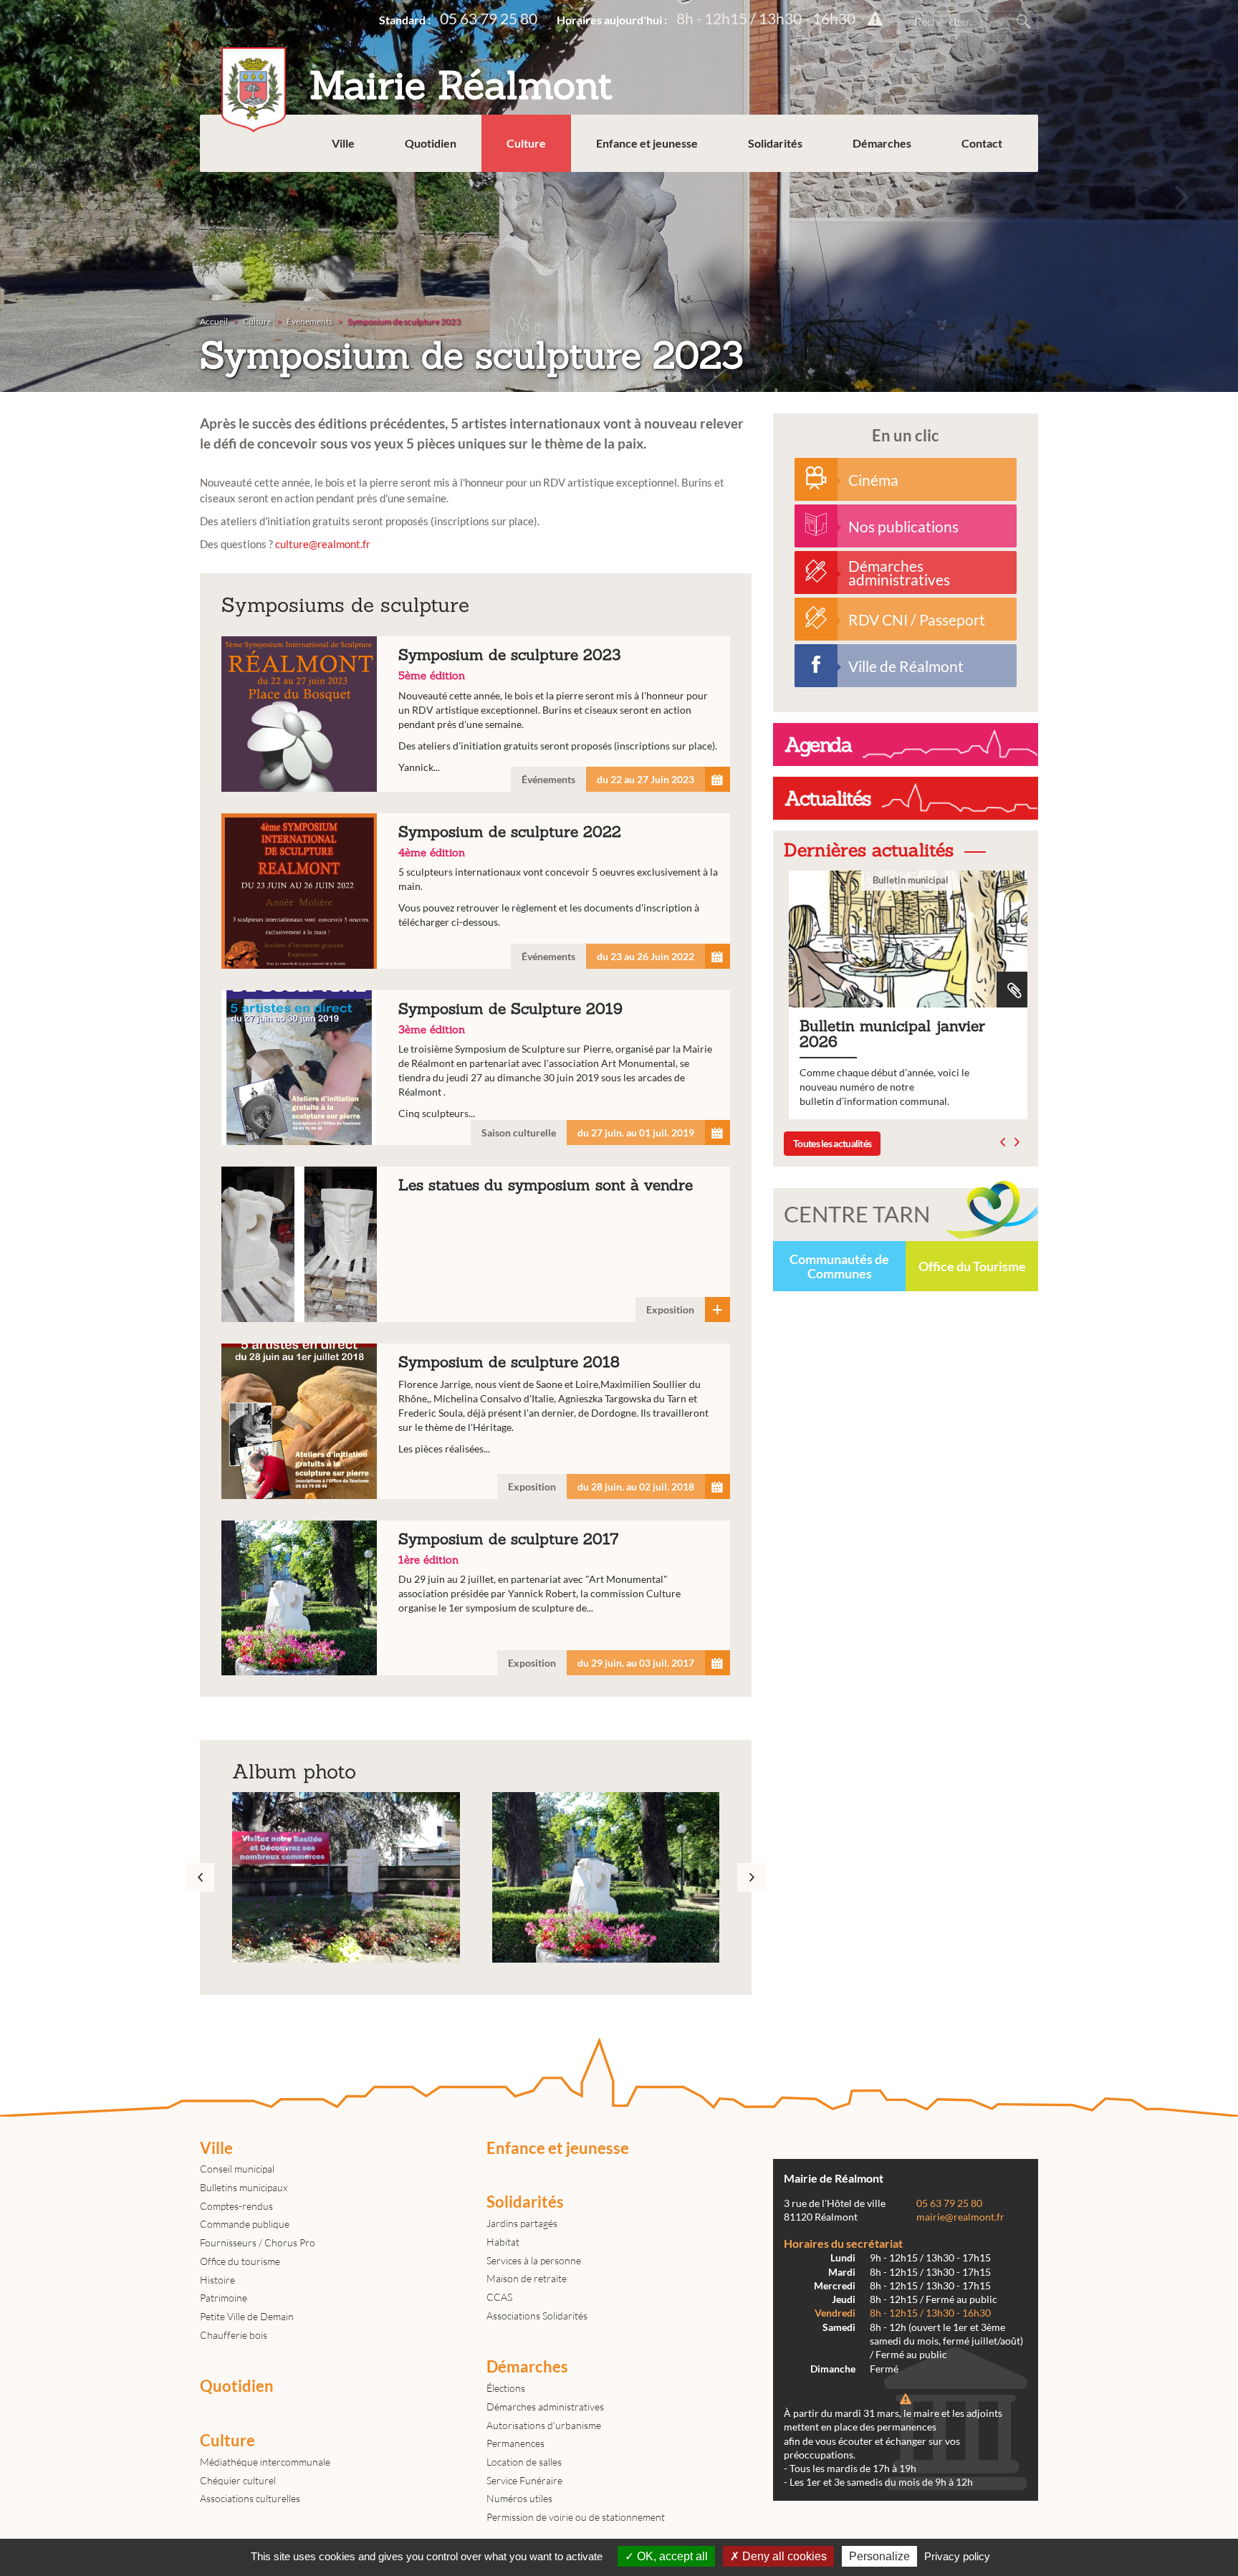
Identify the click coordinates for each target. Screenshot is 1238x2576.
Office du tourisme (240, 2261)
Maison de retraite (527, 2278)
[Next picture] (1181, 196)
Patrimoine (224, 2298)
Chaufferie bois (234, 2335)
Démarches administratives (545, 2407)
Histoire (217, 2280)
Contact (982, 143)
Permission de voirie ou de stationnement (576, 2517)
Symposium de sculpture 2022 (476, 891)
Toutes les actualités (832, 1143)
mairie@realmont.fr (960, 2217)
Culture (526, 143)
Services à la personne (534, 2260)
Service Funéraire (524, 2480)
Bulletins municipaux (244, 2187)
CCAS (499, 2297)
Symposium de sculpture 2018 (476, 1421)
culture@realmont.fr (323, 544)
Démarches (882, 143)
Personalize (879, 2556)
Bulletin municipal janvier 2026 (906, 995)
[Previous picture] (21, 196)
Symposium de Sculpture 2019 (476, 1068)
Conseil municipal (237, 2169)
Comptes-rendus (236, 2206)
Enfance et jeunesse (647, 143)
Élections (506, 2388)
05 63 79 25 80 (489, 18)
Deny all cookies (783, 2556)
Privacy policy (957, 2556)
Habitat (503, 2242)
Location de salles (524, 2462)
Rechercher (1024, 21)
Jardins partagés (522, 2223)
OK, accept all (671, 2556)
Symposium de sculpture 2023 (476, 714)
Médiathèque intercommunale (265, 2462)
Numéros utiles (519, 2498)
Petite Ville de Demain (247, 2316)
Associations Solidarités (537, 2316)
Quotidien (431, 143)
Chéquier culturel (238, 2480)
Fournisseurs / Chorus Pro (258, 2242)
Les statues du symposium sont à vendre (476, 1244)
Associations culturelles (250, 2498)
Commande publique (245, 2224)
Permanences (515, 2443)
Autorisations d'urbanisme (544, 2425)
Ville (343, 143)
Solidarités (775, 143)
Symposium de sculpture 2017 (476, 1598)
